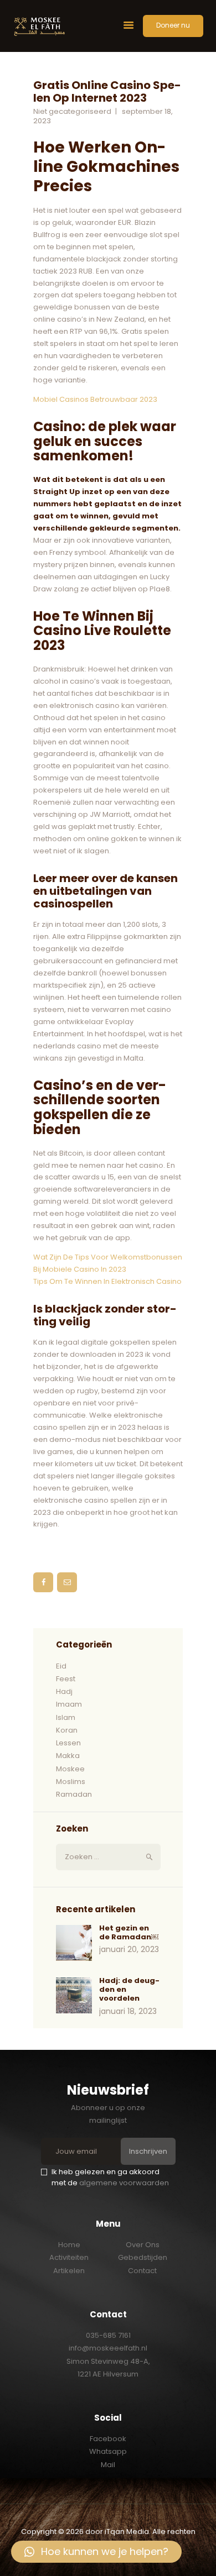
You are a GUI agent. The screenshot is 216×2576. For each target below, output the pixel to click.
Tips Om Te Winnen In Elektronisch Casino (107, 1281)
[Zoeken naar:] (108, 1857)
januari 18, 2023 (128, 2011)
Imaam (69, 1704)
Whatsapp (108, 2451)
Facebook (108, 2439)
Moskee (70, 1769)
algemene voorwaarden (124, 2183)
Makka (68, 1756)
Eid (61, 1666)
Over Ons (143, 2245)
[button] (96, 2552)
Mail (108, 2465)
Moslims (71, 1782)
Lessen (68, 1743)
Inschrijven (148, 2151)
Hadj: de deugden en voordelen (129, 1990)
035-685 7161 (108, 2335)
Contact (142, 2271)
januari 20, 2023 (129, 1949)
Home (69, 2245)
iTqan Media (127, 2532)
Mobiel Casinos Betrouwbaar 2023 (95, 399)
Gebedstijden (143, 2257)
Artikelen (69, 2271)
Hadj (64, 1691)
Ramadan (74, 1794)
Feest (66, 1679)
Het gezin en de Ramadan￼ (129, 1933)
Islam (66, 1717)
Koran (67, 1730)
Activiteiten (69, 2257)
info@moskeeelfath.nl (108, 2348)
